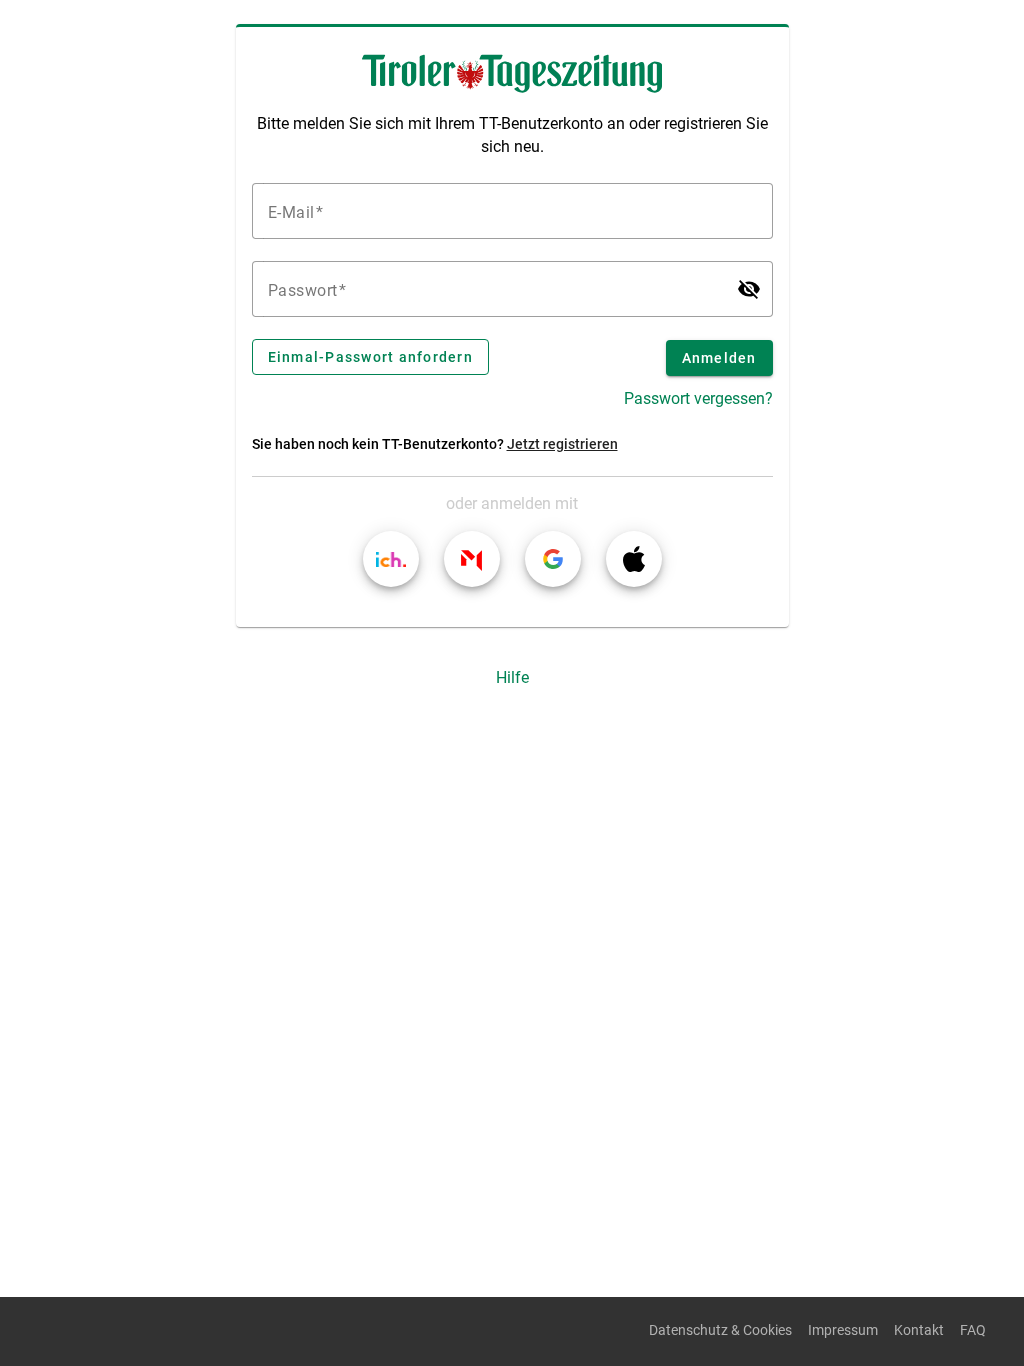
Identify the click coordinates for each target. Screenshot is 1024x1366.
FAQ (973, 1330)
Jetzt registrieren (562, 444)
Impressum (843, 1330)
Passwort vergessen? (698, 398)
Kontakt (919, 1330)
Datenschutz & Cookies (720, 1330)
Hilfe (512, 677)
